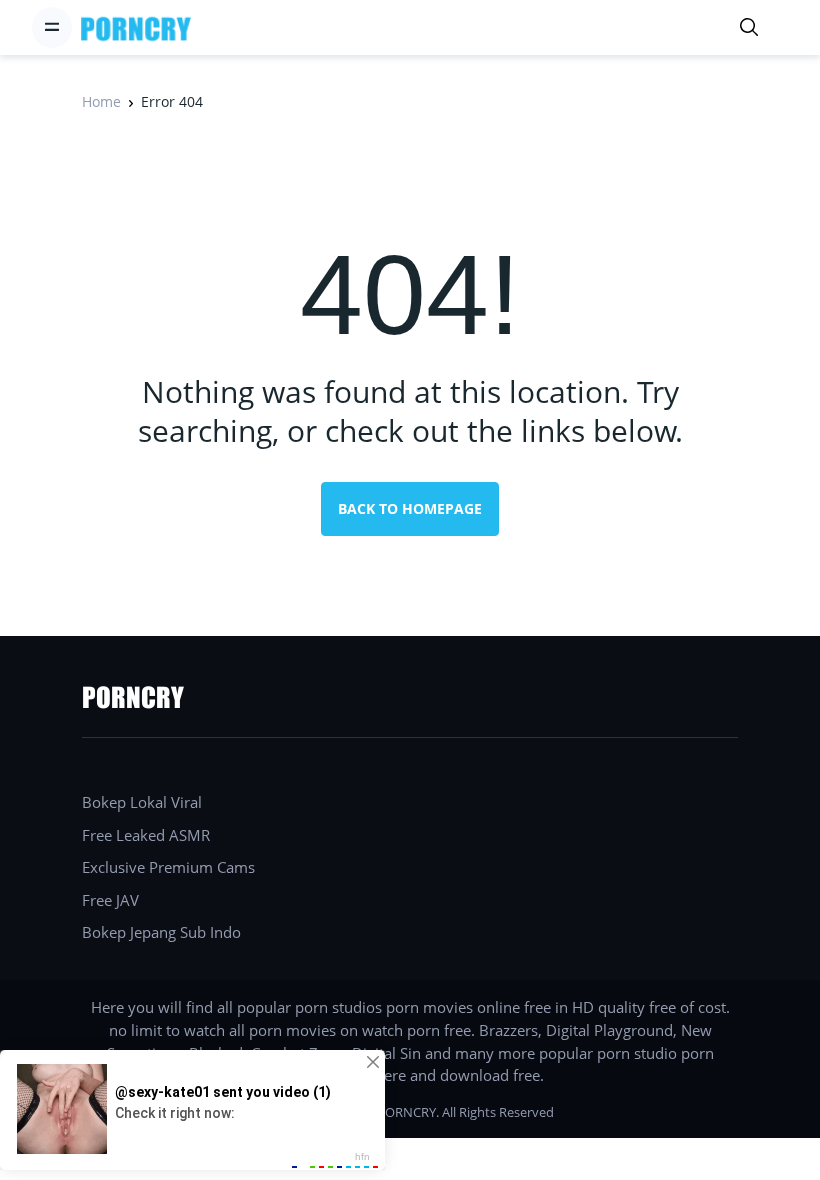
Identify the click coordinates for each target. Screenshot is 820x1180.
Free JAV (110, 900)
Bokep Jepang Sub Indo (161, 932)
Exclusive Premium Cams (168, 867)
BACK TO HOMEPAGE (410, 508)
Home (101, 101)
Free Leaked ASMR (146, 835)
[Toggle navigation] (52, 27)
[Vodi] (136, 27)
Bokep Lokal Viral (142, 802)
